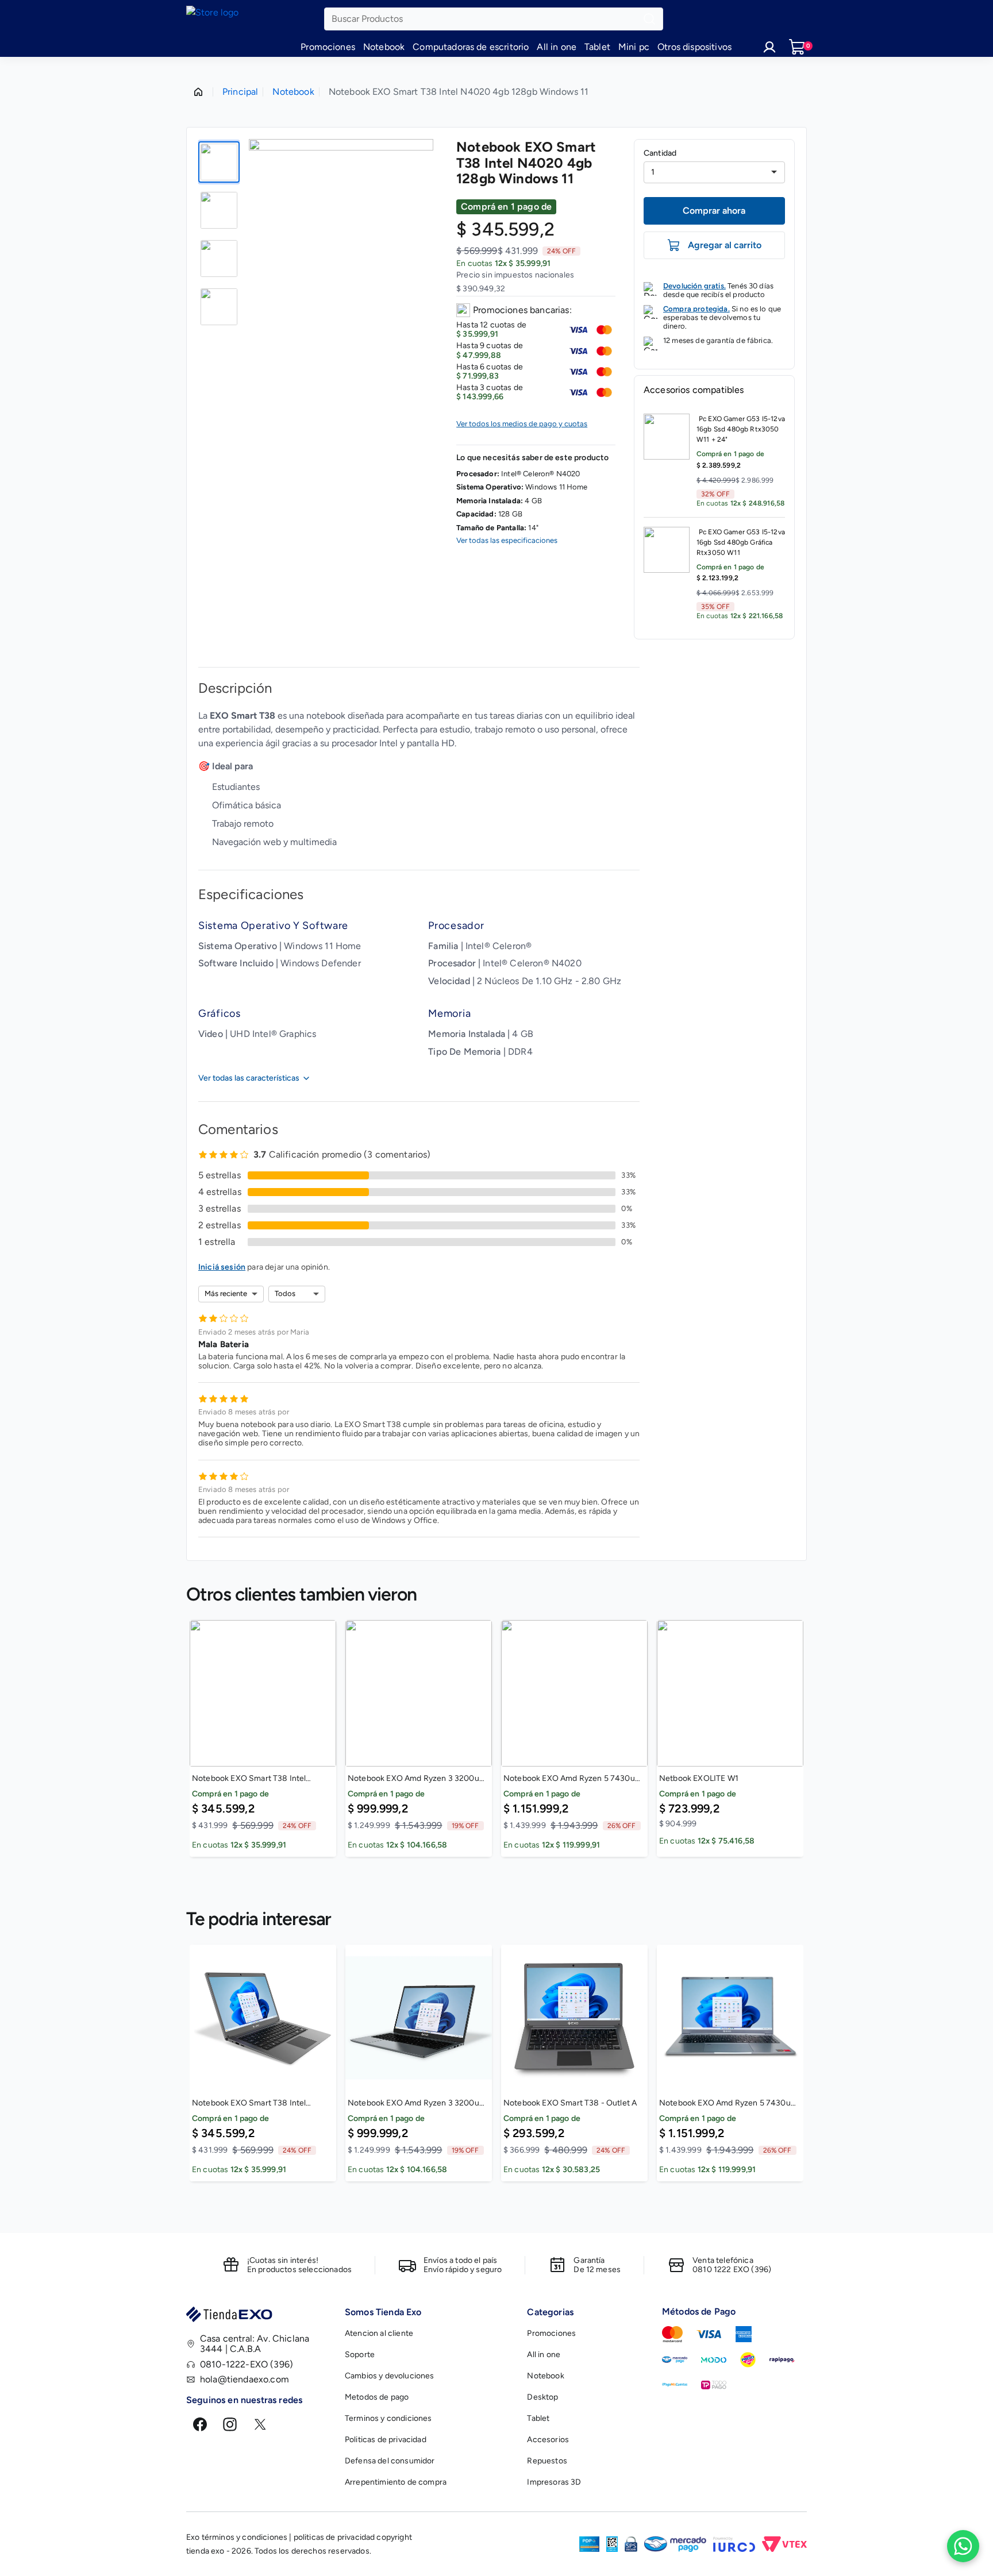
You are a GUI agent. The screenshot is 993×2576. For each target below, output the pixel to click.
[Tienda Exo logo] (259, 2317)
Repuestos (547, 2461)
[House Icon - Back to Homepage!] (198, 92)
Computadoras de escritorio (471, 47)
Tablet (597, 47)
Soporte (360, 2355)
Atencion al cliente (379, 2333)
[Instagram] (230, 2424)
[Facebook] (200, 2424)
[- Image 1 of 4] (219, 162)
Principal (240, 92)
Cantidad (660, 153)
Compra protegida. (696, 309)
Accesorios (548, 2440)
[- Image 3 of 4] (219, 259)
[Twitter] (260, 2424)
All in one (557, 47)
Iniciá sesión (222, 1267)
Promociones (328, 47)
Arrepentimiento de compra (396, 2482)
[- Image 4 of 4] (219, 307)
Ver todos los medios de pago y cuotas (522, 424)
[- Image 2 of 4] (219, 210)
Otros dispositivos (694, 47)
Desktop (542, 2397)
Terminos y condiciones (388, 2418)
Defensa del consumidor (390, 2461)
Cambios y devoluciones (390, 2376)
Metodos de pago (377, 2397)
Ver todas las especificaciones (507, 541)
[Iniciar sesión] (769, 47)
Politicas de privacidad (386, 2440)
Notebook (384, 47)
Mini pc (634, 47)
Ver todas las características (249, 1078)
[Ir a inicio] (255, 19)
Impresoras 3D (554, 2482)
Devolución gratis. (694, 286)
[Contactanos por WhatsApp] (963, 2546)
